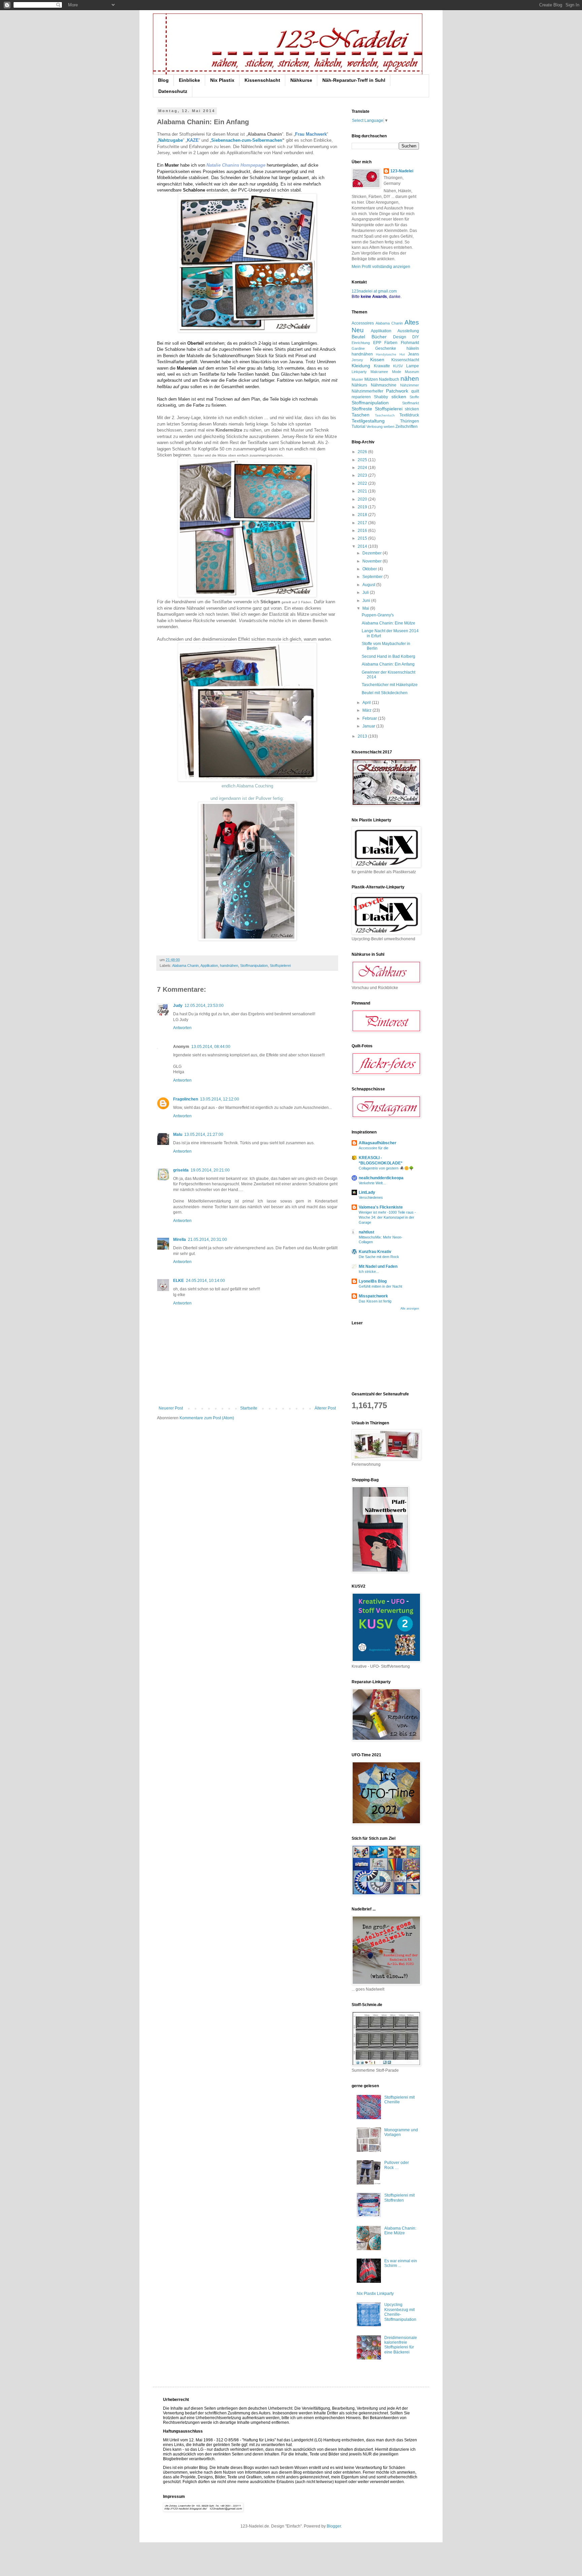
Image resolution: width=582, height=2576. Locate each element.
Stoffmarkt (411, 403)
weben (389, 427)
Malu (178, 1134)
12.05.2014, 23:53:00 (204, 1006)
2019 (363, 507)
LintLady (367, 1192)
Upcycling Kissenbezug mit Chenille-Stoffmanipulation (400, 2312)
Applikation (209, 965)
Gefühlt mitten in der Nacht (380, 1286)
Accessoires (363, 323)
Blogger (334, 2526)
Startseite (249, 1408)
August (369, 585)
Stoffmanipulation (254, 965)
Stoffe (414, 397)
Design (400, 337)
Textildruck (409, 415)
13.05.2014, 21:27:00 (204, 1134)
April (367, 703)
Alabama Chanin (185, 965)
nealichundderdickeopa (381, 1178)
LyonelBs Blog (373, 1281)
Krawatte (382, 366)
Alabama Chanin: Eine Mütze (389, 623)
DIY (416, 337)
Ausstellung (408, 331)
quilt (415, 391)
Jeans (413, 354)
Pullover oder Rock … (397, 2165)
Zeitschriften (407, 427)
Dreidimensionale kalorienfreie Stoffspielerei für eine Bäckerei (401, 2345)
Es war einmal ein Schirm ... (401, 2263)
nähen (410, 379)
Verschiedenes (371, 1197)
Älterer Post (325, 1408)
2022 (363, 483)
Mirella (180, 1240)
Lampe (413, 366)
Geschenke (386, 348)
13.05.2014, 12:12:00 (220, 1099)
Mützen (371, 379)
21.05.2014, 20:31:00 (207, 1240)
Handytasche (386, 354)
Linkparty (359, 372)
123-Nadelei (402, 171)
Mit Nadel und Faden (378, 1266)
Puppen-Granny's (378, 615)
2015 (363, 538)
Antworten (182, 1028)
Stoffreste (362, 409)
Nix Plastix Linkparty (375, 2294)
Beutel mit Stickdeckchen (385, 693)
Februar (370, 718)
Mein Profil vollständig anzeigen (381, 267)
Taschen (361, 415)
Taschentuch (385, 415)
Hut (402, 354)
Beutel (358, 337)
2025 (363, 460)
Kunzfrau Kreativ (375, 1252)
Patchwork (397, 391)
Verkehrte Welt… (373, 1183)
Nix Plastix (222, 80)
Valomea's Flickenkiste (381, 1207)
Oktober (370, 569)
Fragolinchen (186, 1099)
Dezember (373, 553)
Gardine (358, 348)
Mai (366, 608)
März (367, 710)
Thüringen (410, 421)
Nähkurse (301, 80)
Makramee (379, 372)
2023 (363, 475)
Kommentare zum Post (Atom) (207, 1418)
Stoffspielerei (280, 965)
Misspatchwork (373, 1296)
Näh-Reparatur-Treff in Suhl (354, 80)
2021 (363, 491)
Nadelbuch (389, 379)
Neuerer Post (171, 1408)
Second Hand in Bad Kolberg (389, 656)
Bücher (379, 337)
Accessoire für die (374, 1148)
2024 (363, 468)
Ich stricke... (369, 1272)
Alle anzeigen (410, 1309)
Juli (366, 592)
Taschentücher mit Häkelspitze (390, 685)
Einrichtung (361, 343)
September (373, 577)
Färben (391, 343)
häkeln (413, 348)
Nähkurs (359, 385)
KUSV (398, 366)
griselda (181, 1170)
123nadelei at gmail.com (374, 291)
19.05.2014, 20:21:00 (210, 1170)
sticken (399, 397)
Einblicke (189, 80)
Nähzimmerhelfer (367, 391)
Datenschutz (173, 91)
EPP (377, 343)
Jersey (357, 360)
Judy (178, 1006)
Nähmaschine (384, 385)
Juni (367, 601)
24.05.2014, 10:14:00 (205, 1281)
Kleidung (361, 366)
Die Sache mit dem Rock (379, 1257)
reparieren (361, 397)
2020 (363, 499)
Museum (412, 372)
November (373, 561)
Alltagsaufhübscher (378, 1143)
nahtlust (366, 1232)
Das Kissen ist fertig (375, 1301)
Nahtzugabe (171, 140)
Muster (357, 379)
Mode (397, 372)
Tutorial (359, 427)
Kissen (377, 360)
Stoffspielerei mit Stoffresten (399, 2198)
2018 (363, 515)
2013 (363, 736)
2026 (363, 452)
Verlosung (375, 427)
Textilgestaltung (368, 421)
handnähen (229, 965)
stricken (412, 409)
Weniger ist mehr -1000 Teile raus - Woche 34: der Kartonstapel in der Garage (387, 1217)
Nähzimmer (410, 385)
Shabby (381, 397)
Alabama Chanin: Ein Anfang (388, 664)
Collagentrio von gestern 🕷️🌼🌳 (386, 1168)
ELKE (179, 1281)
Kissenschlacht (262, 80)
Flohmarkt (410, 343)
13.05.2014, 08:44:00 (211, 1047)
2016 (363, 531)
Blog (163, 80)
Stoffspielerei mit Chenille (399, 2100)
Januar (369, 726)
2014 (363, 546)
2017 (363, 523)
